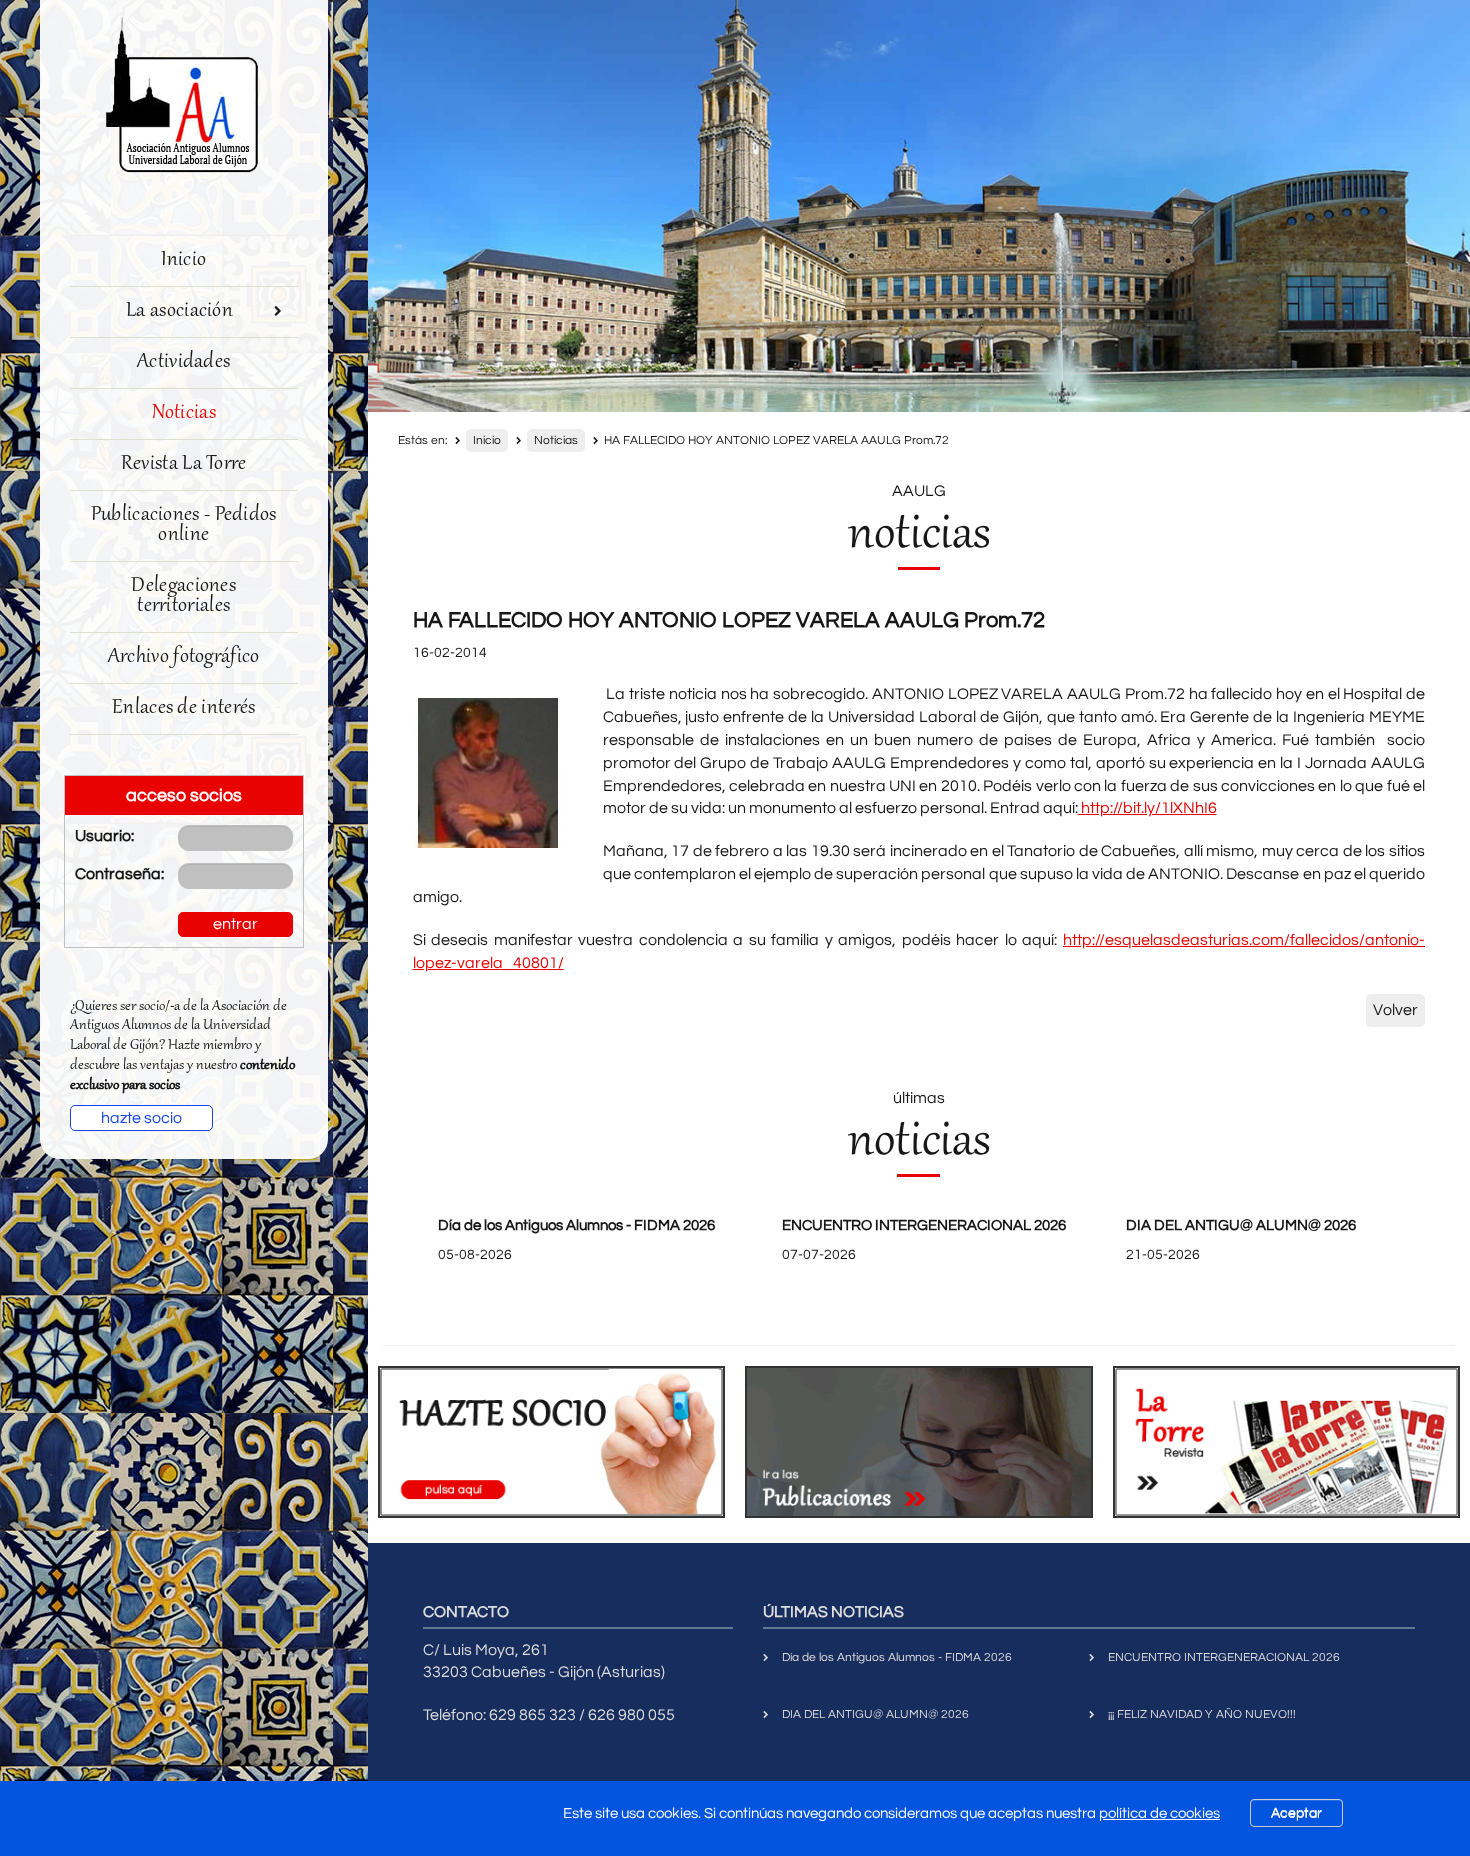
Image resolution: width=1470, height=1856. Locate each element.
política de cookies (1159, 1813)
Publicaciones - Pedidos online (184, 525)
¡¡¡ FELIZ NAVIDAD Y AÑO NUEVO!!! (1202, 1714)
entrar (235, 924)
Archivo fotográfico (184, 657)
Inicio (183, 260)
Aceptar (1296, 1813)
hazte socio (141, 1118)
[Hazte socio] (552, 1441)
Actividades (183, 362)
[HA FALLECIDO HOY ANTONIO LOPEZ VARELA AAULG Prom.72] (488, 773)
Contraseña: (111, 874)
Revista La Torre (184, 464)
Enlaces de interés (183, 708)
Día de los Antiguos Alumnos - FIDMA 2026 (576, 1225)
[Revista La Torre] (1287, 1441)
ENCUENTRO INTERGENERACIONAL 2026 (924, 1225)
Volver (1395, 1010)
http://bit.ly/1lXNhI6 (1147, 808)
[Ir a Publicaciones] (919, 1441)
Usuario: (104, 836)
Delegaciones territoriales (183, 596)
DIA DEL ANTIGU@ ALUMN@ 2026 (1241, 1225)
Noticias (184, 413)
